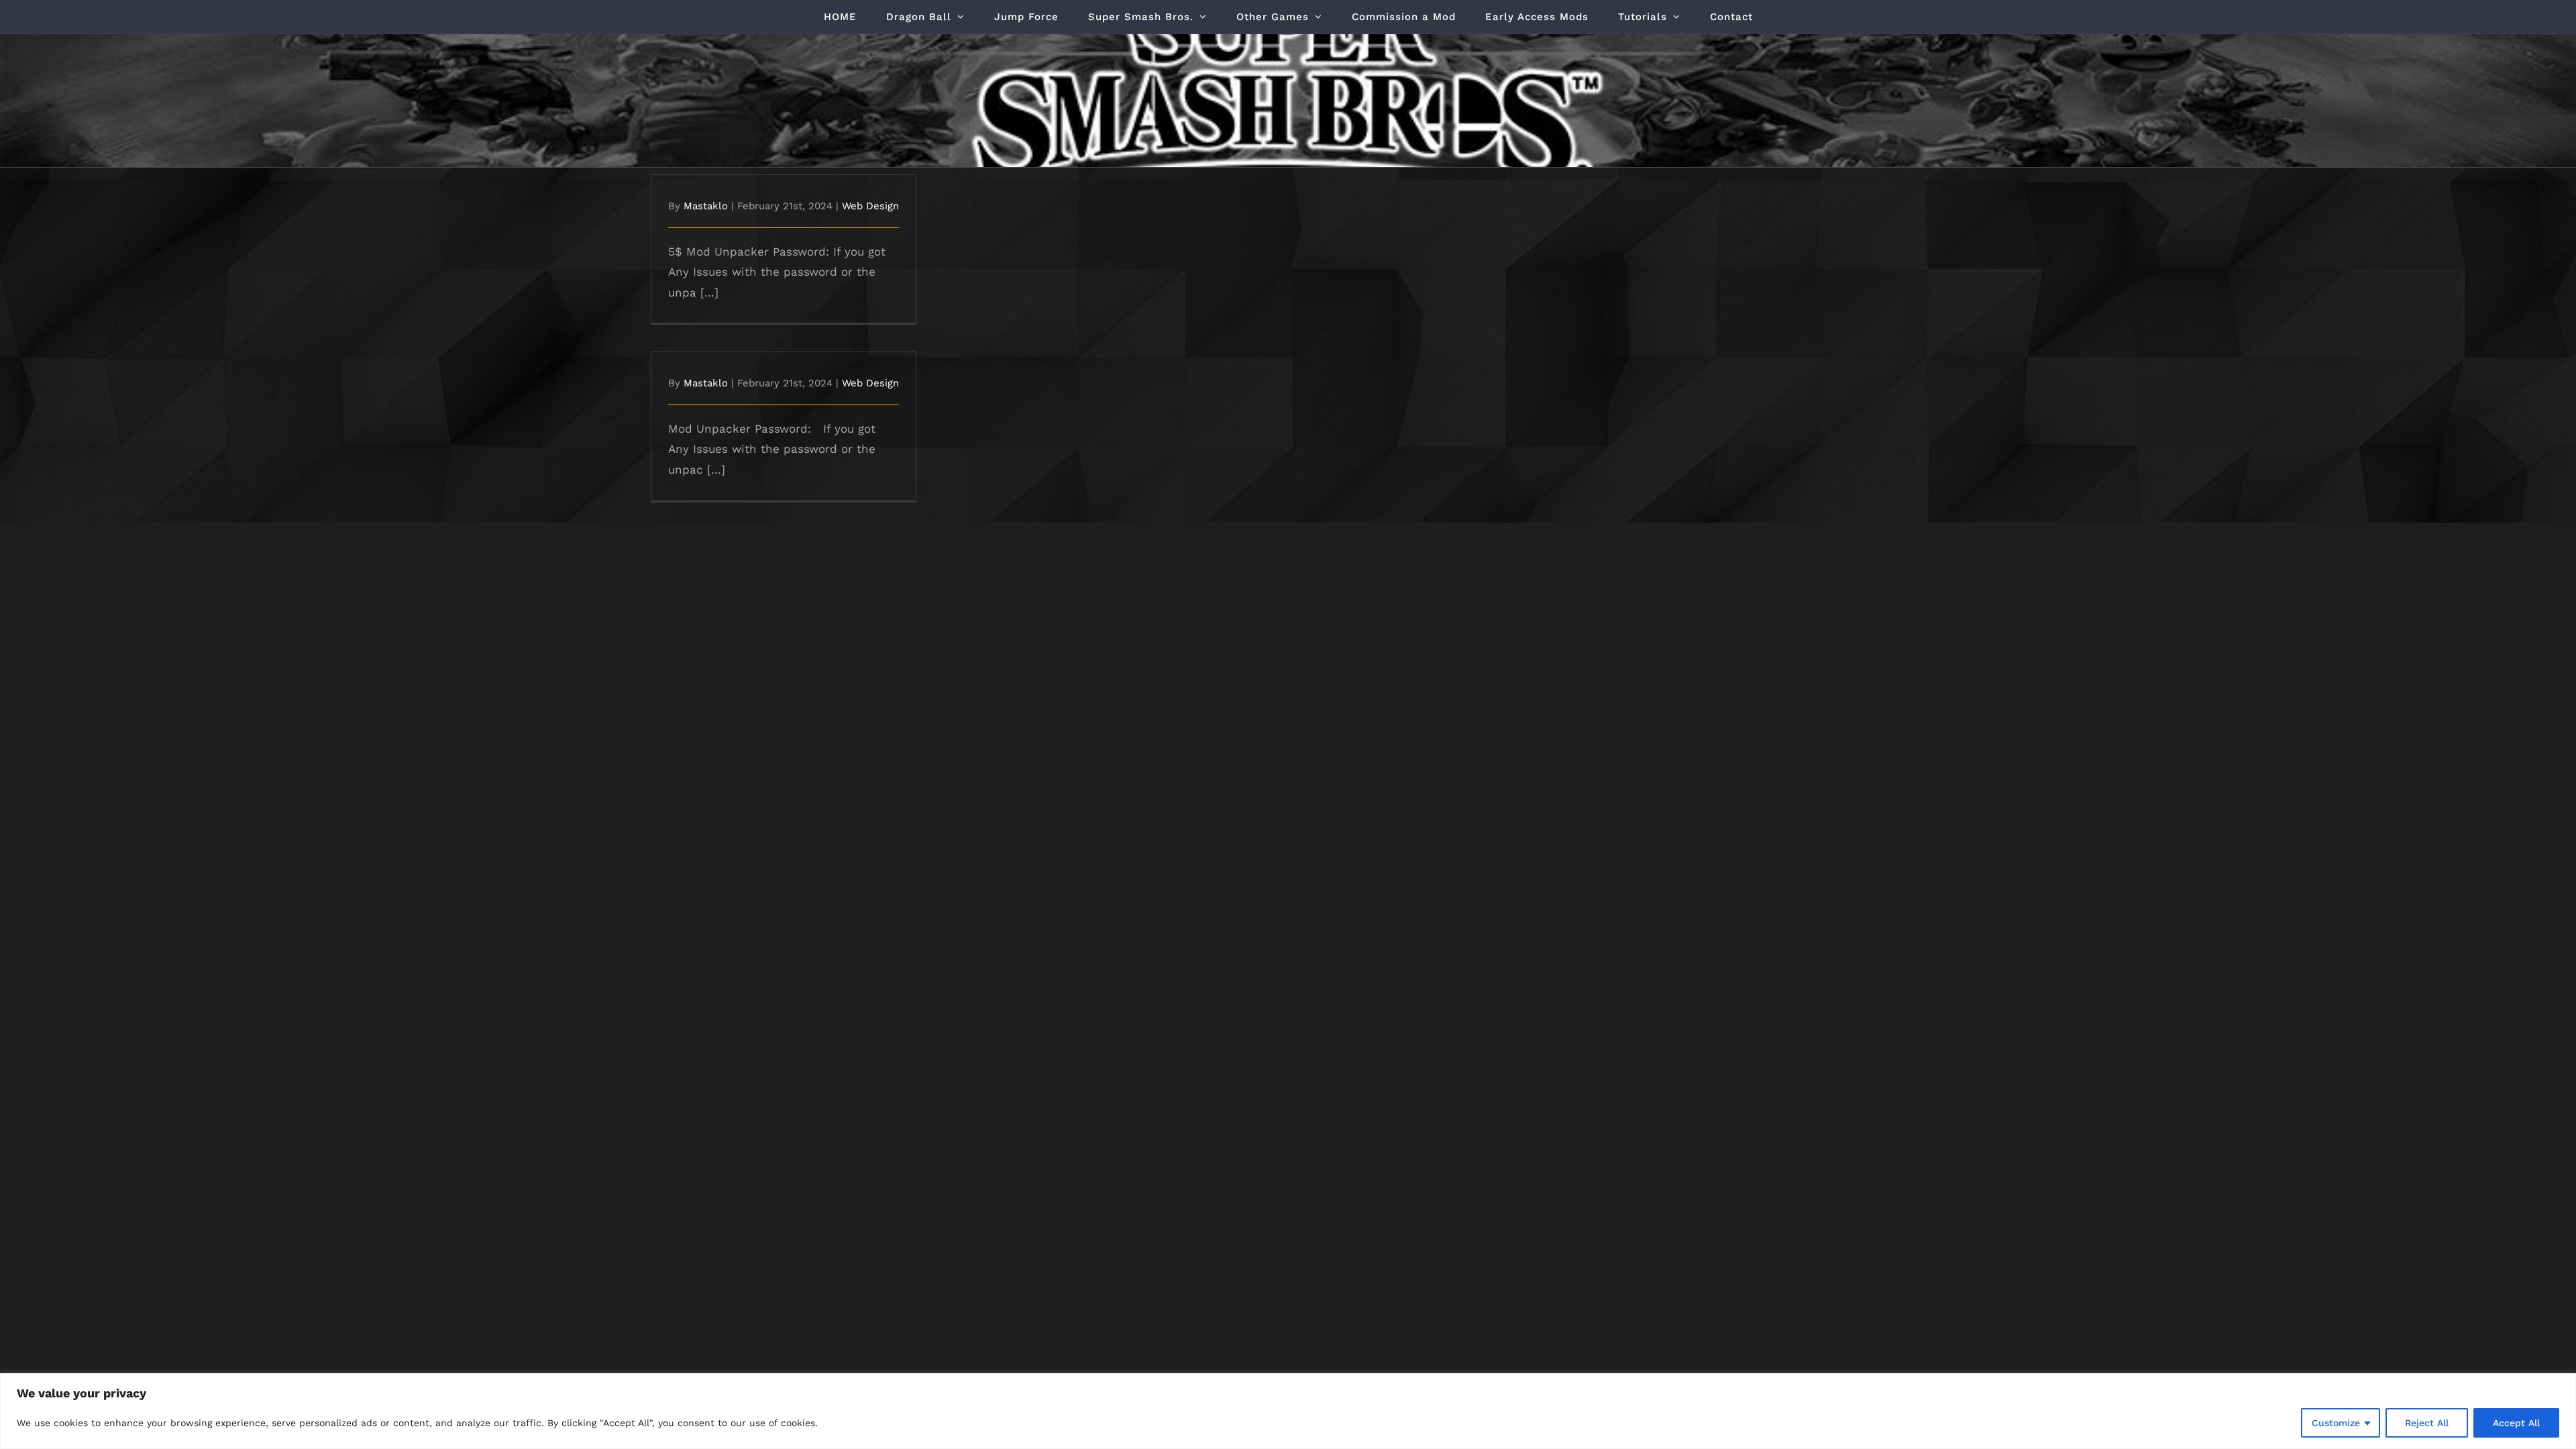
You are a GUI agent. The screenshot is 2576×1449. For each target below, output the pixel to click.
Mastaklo (706, 206)
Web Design (870, 206)
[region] (1288, 1411)
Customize (2336, 1423)
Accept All (2516, 1423)
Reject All (2427, 1423)
